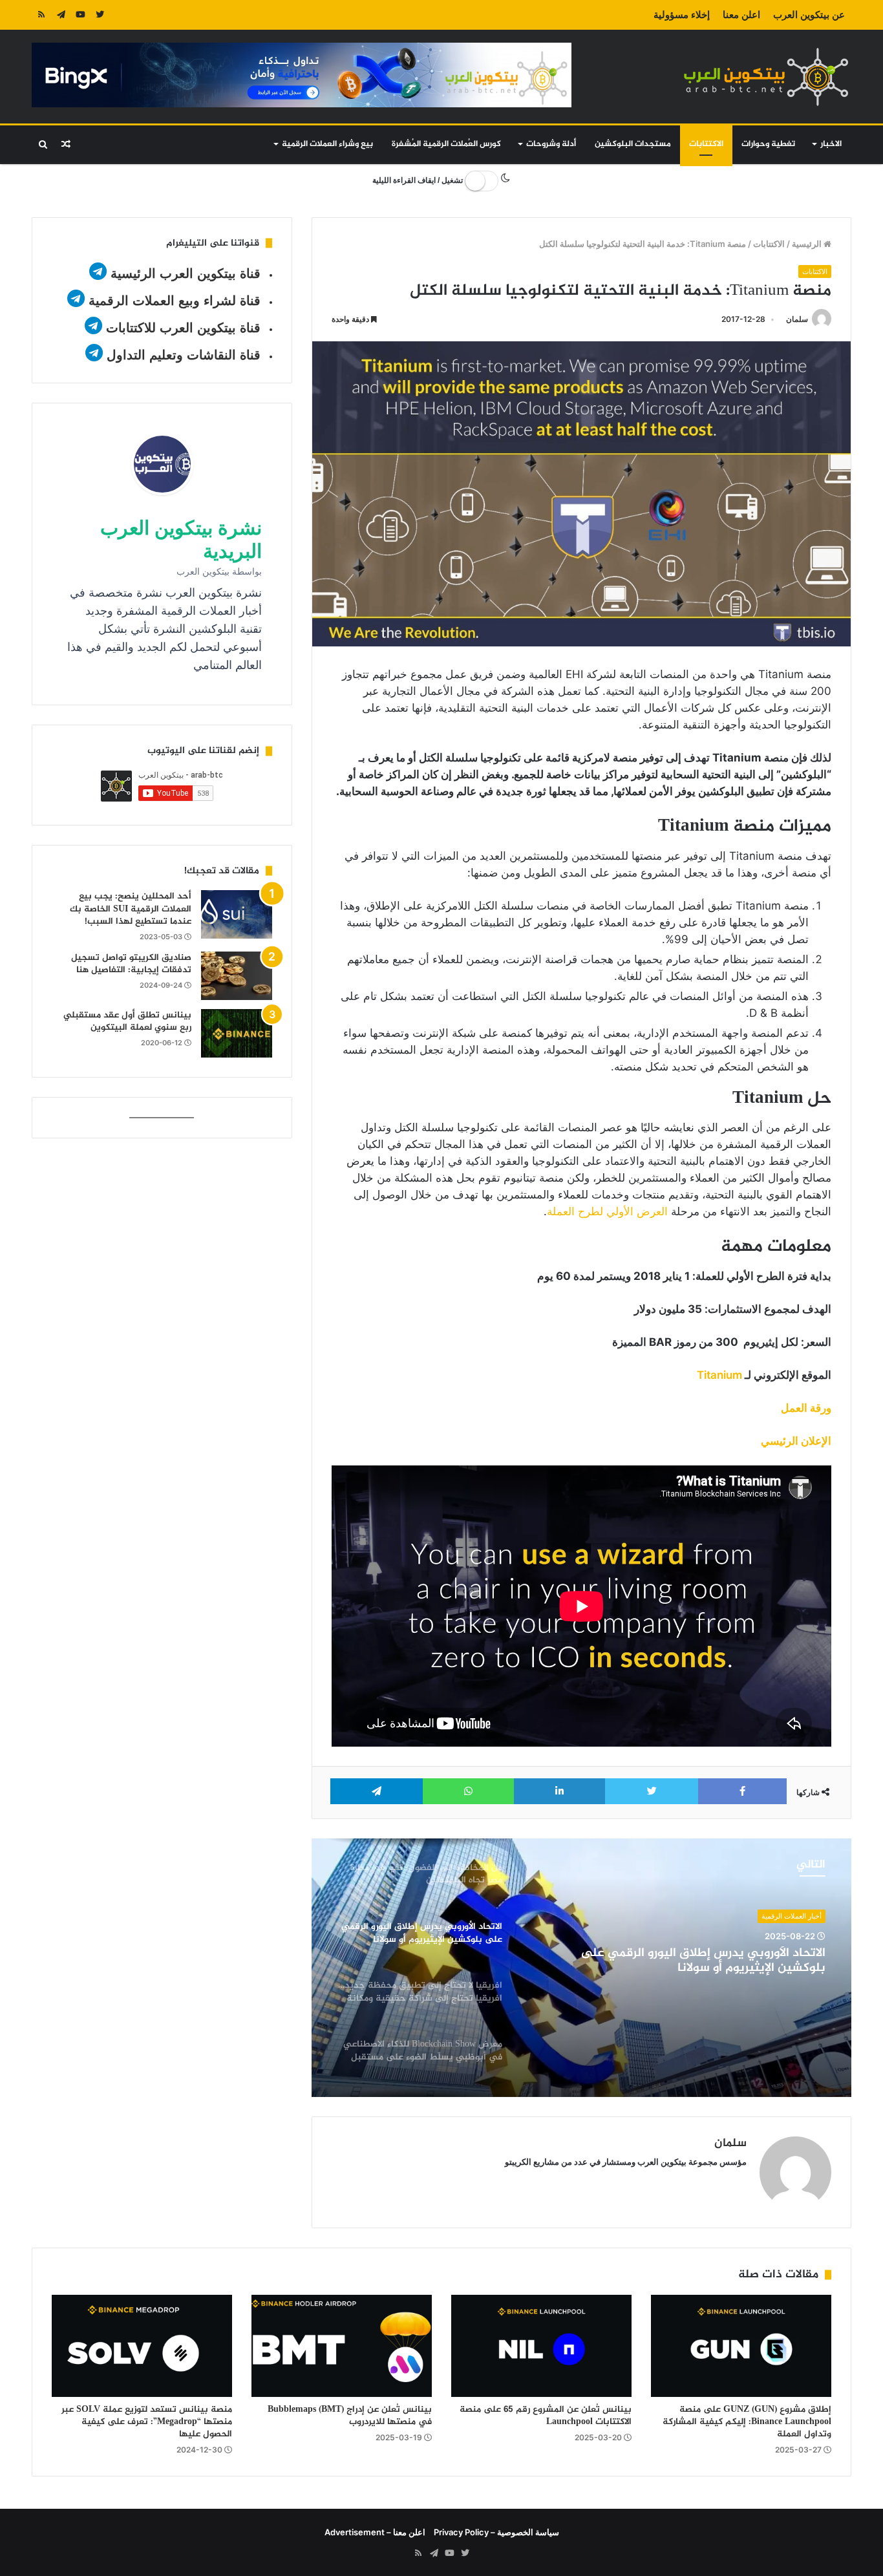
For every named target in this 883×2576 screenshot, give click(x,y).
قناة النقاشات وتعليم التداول (184, 355)
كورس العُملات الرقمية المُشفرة (446, 144)
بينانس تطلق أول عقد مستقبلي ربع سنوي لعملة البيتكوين (127, 1022)
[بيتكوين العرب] (766, 77)
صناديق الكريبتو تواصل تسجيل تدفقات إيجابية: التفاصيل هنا (131, 964)
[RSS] (41, 15)
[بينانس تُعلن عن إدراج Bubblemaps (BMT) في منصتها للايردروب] (342, 2346)
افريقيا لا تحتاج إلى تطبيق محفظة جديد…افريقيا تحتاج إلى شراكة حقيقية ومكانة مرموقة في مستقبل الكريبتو (680, 1961)
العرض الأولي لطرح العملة (607, 1211)
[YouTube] (80, 15)
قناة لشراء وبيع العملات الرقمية (175, 301)
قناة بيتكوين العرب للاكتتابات (181, 328)
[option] (581, 1968)
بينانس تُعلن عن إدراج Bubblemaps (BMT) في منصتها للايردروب (350, 2416)
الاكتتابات (706, 144)
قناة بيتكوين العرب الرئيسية (186, 273)
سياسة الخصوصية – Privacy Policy (496, 2532)
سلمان (797, 319)
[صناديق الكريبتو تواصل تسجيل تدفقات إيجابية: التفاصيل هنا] (237, 976)
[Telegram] (61, 15)
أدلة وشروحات (551, 144)
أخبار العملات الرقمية (792, 1916)
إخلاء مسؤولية (682, 15)
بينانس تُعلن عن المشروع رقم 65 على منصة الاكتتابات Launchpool (546, 2416)
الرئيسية (808, 244)
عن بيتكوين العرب (809, 15)
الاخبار (831, 144)
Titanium (719, 1375)
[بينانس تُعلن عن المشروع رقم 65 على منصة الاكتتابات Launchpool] (541, 2346)
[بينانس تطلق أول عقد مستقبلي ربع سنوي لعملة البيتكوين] (237, 1033)
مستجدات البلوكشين (633, 144)
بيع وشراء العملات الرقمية (327, 144)
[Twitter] (100, 15)
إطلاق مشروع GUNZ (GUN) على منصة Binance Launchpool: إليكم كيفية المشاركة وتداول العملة (747, 2422)
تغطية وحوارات (768, 144)
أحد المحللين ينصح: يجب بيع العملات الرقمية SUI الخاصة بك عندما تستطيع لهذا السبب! (131, 909)
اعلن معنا (741, 15)
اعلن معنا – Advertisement (375, 2532)
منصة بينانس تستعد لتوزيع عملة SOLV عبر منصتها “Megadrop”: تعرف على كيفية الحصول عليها (147, 2422)
